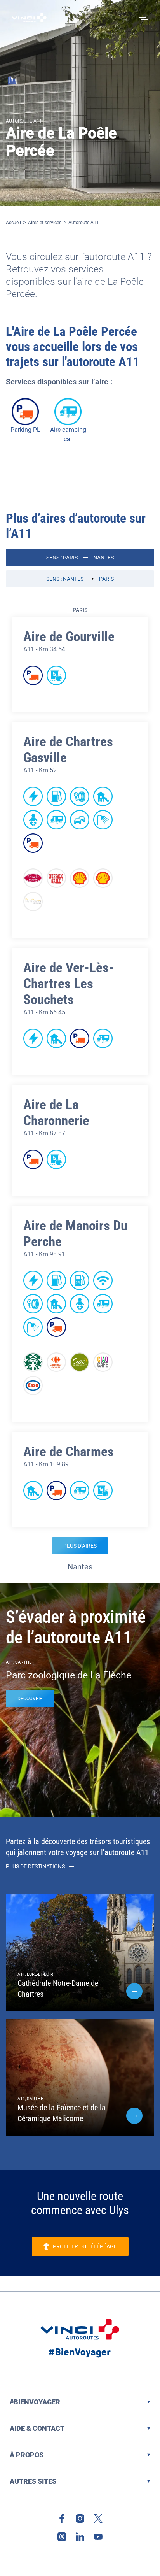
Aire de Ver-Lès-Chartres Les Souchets (69, 984)
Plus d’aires (80, 1546)
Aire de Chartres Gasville (68, 750)
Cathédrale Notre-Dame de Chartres (58, 1989)
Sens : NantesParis (80, 579)
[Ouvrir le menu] (143, 18)
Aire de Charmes (69, 1452)
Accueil (13, 223)
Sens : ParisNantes (80, 558)
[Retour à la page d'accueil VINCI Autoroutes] (29, 18)
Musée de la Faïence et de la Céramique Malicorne (62, 2113)
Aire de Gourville (69, 637)
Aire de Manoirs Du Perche (75, 1234)
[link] (62, 2518)
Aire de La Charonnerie (56, 1113)
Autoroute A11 (84, 223)
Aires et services (45, 223)
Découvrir (30, 1699)
